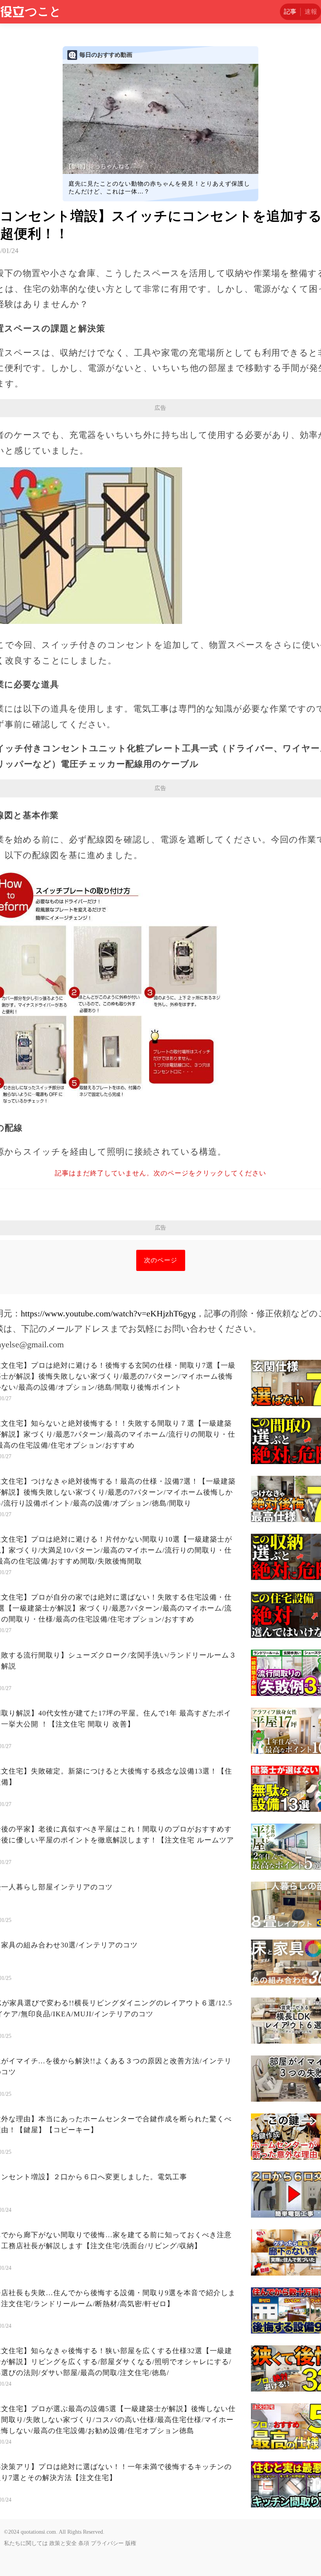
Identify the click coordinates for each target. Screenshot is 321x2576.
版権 (131, 2543)
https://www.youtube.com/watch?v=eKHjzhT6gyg (108, 1313)
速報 (311, 12)
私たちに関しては (26, 2543)
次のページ (161, 1260)
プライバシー (107, 2543)
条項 (84, 2543)
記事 (290, 12)
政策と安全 (63, 2543)
